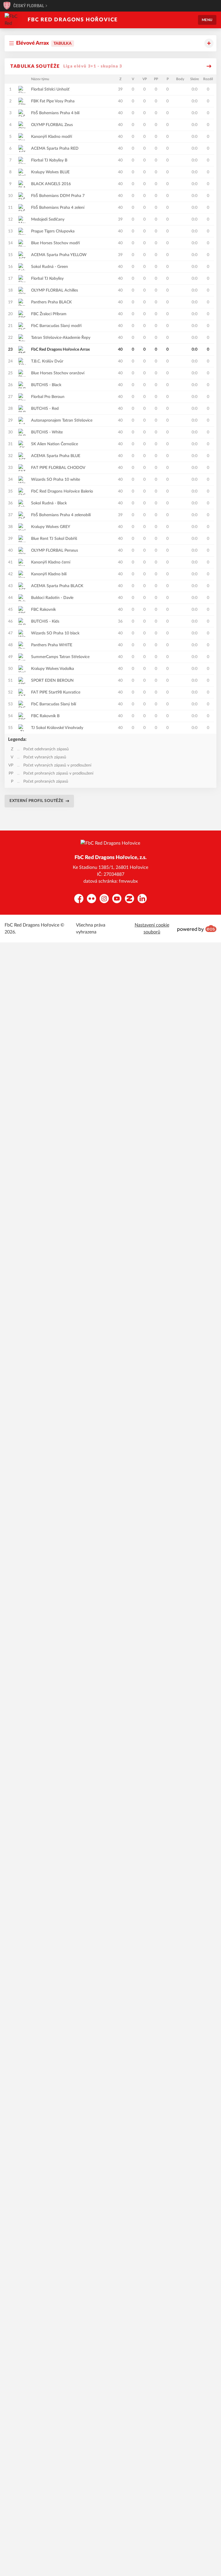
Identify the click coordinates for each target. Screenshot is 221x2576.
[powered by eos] (197, 929)
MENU (207, 20)
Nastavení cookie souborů (152, 929)
